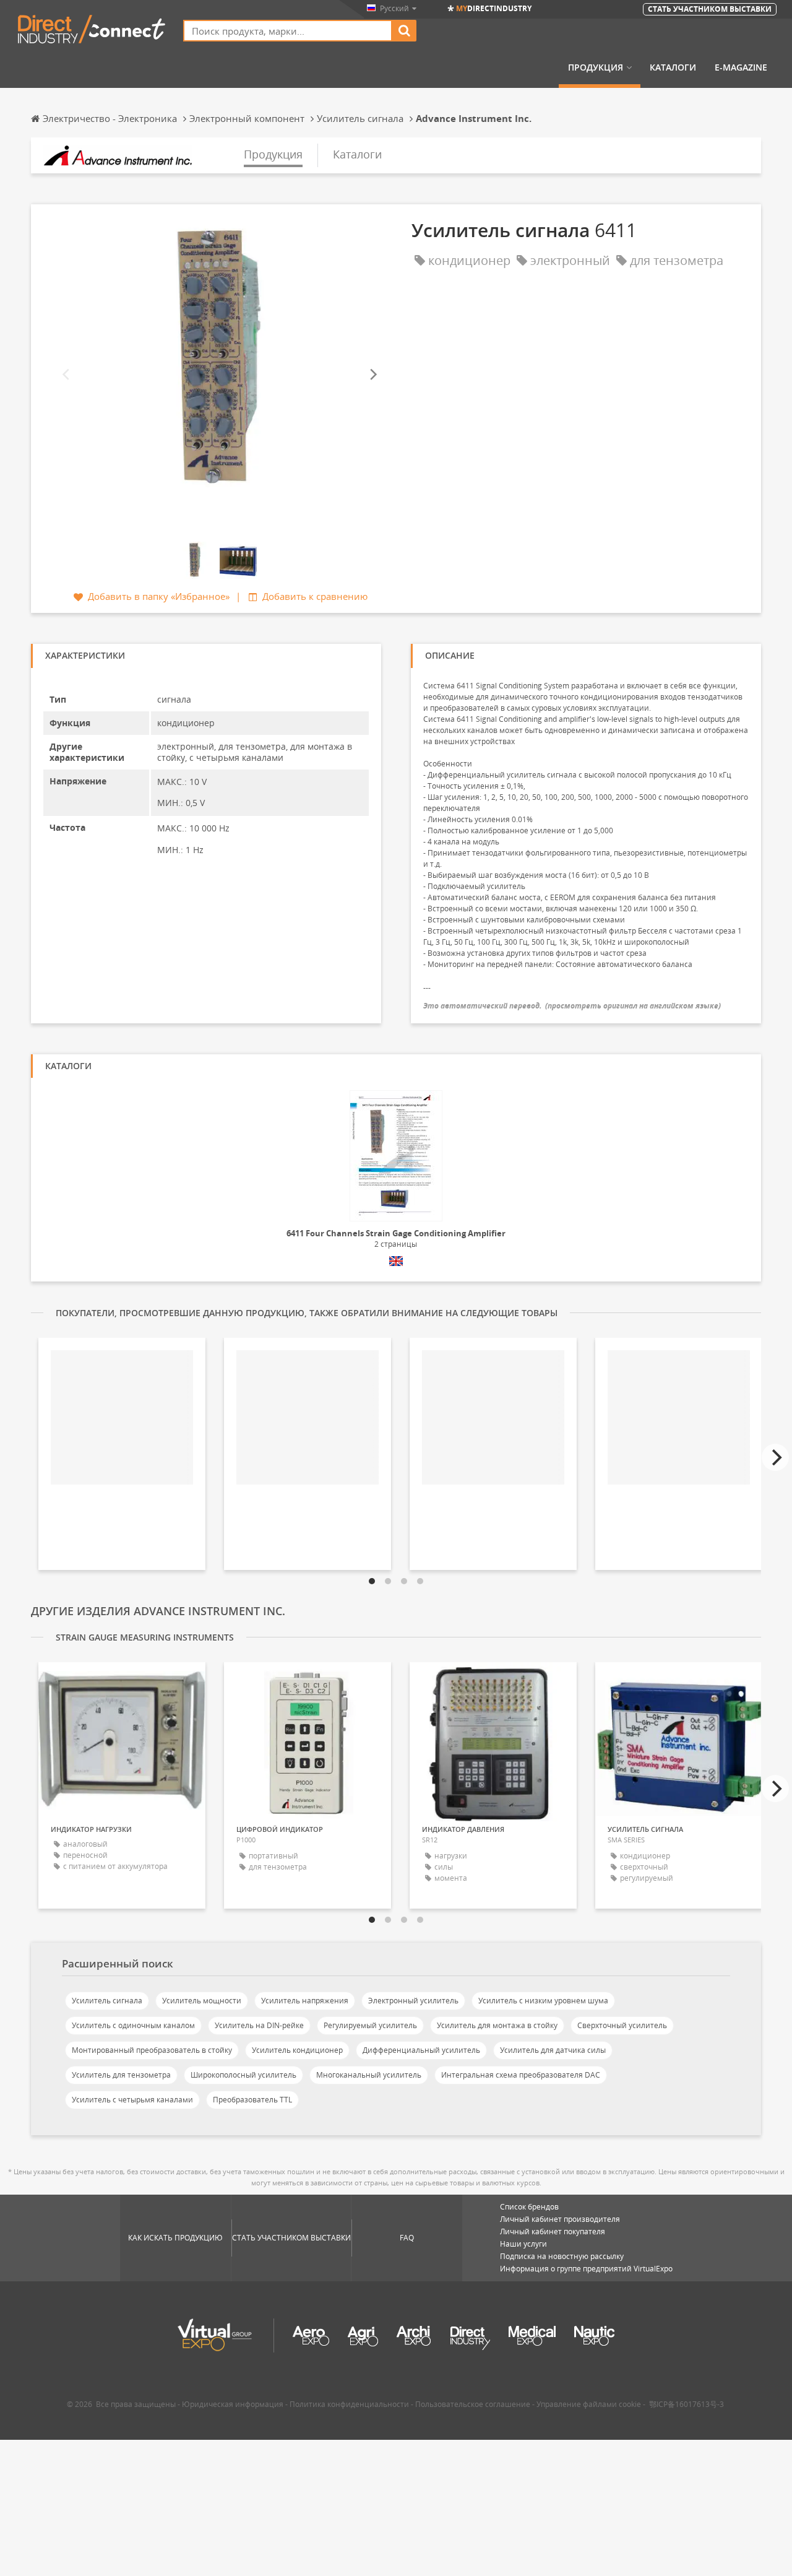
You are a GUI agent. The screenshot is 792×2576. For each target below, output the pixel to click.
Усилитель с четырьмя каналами (132, 2100)
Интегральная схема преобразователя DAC (521, 2075)
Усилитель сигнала (107, 2001)
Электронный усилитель (413, 2001)
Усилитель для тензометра (121, 2075)
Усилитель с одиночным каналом (133, 2025)
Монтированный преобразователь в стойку (152, 2050)
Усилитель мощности (202, 2001)
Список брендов (529, 2207)
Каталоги (673, 67)
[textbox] (288, 31)
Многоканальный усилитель (369, 2075)
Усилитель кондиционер (297, 2050)
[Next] (372, 375)
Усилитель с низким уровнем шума (543, 2001)
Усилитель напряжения (305, 2001)
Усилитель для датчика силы (553, 2050)
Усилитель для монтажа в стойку (497, 2025)
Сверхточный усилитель (622, 2025)
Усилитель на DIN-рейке (259, 2025)
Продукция (596, 67)
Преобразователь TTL (252, 2100)
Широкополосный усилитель (243, 2075)
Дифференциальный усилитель (421, 2050)
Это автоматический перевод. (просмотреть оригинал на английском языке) (572, 1006)
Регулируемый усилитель (370, 2025)
